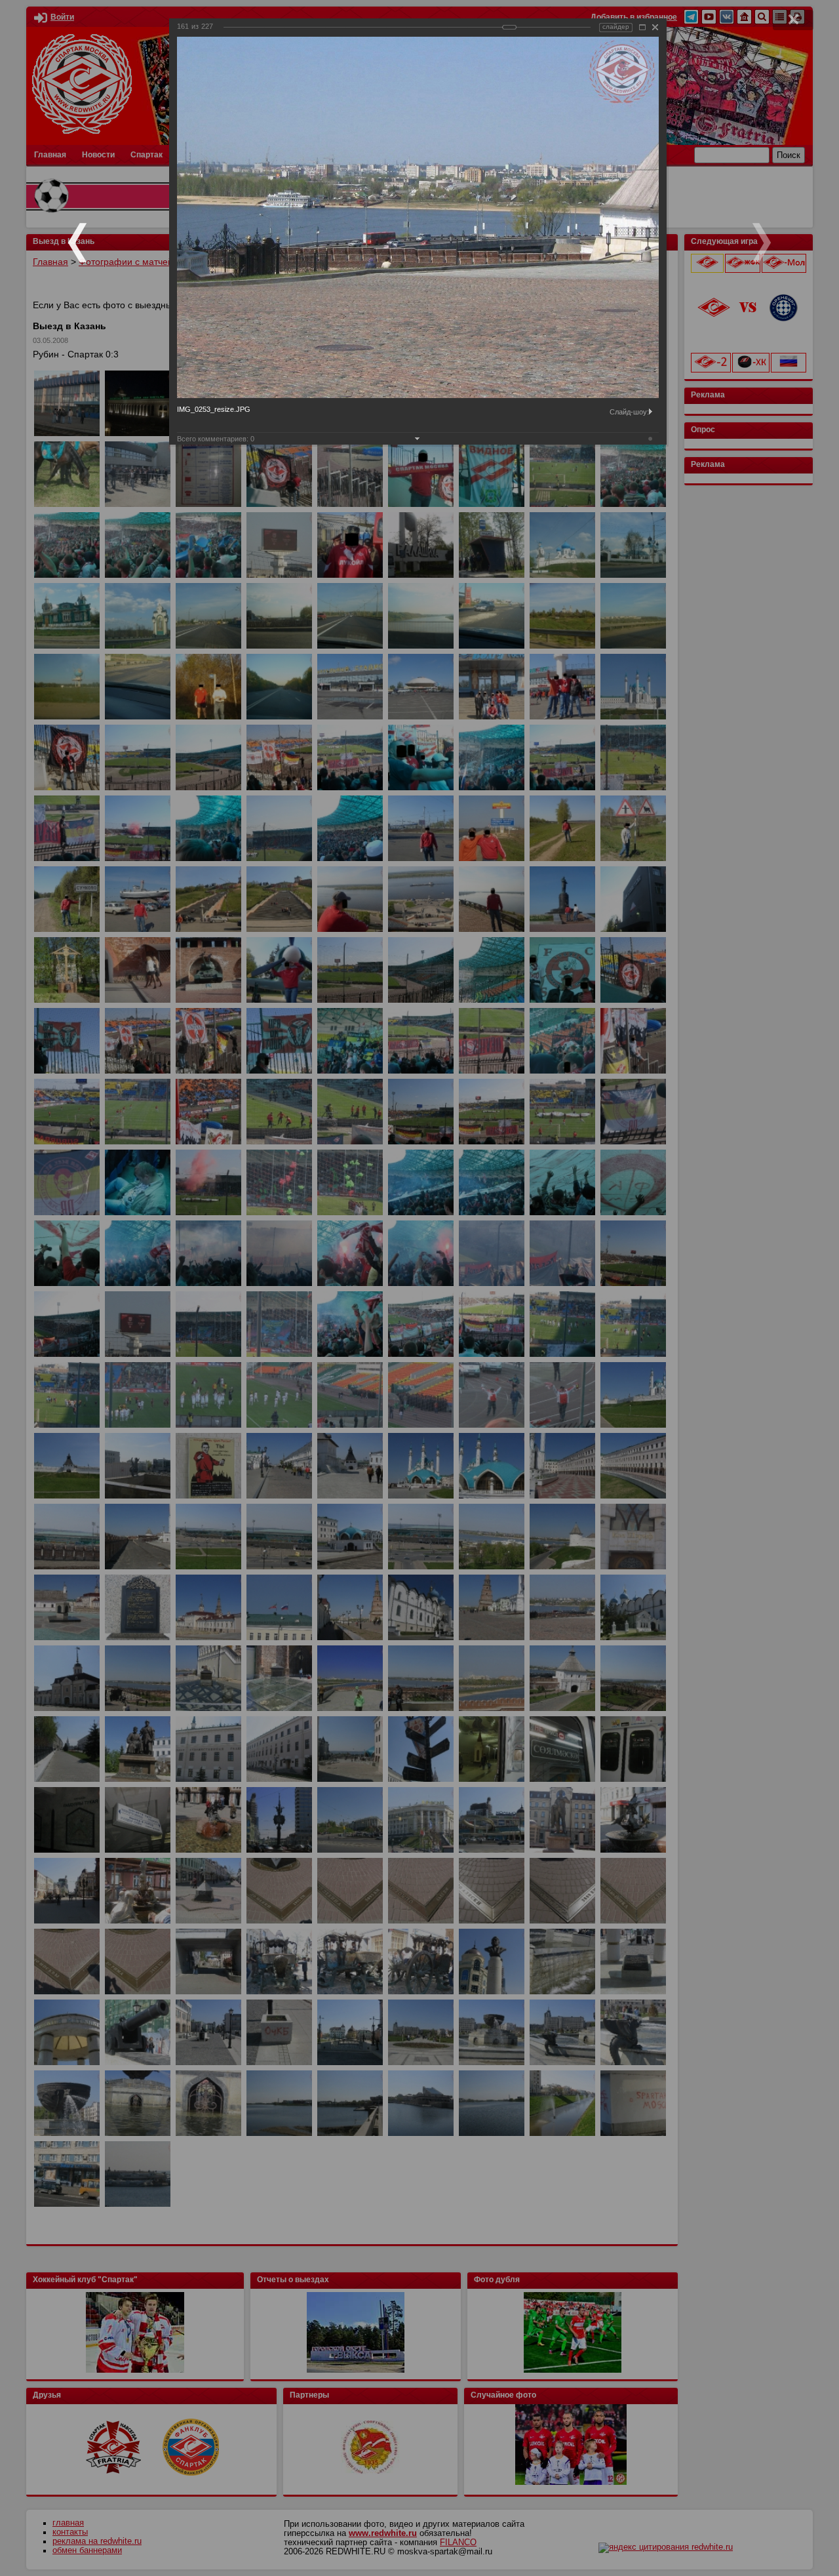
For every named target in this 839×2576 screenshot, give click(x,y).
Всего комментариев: (216, 439)
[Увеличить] (642, 27)
